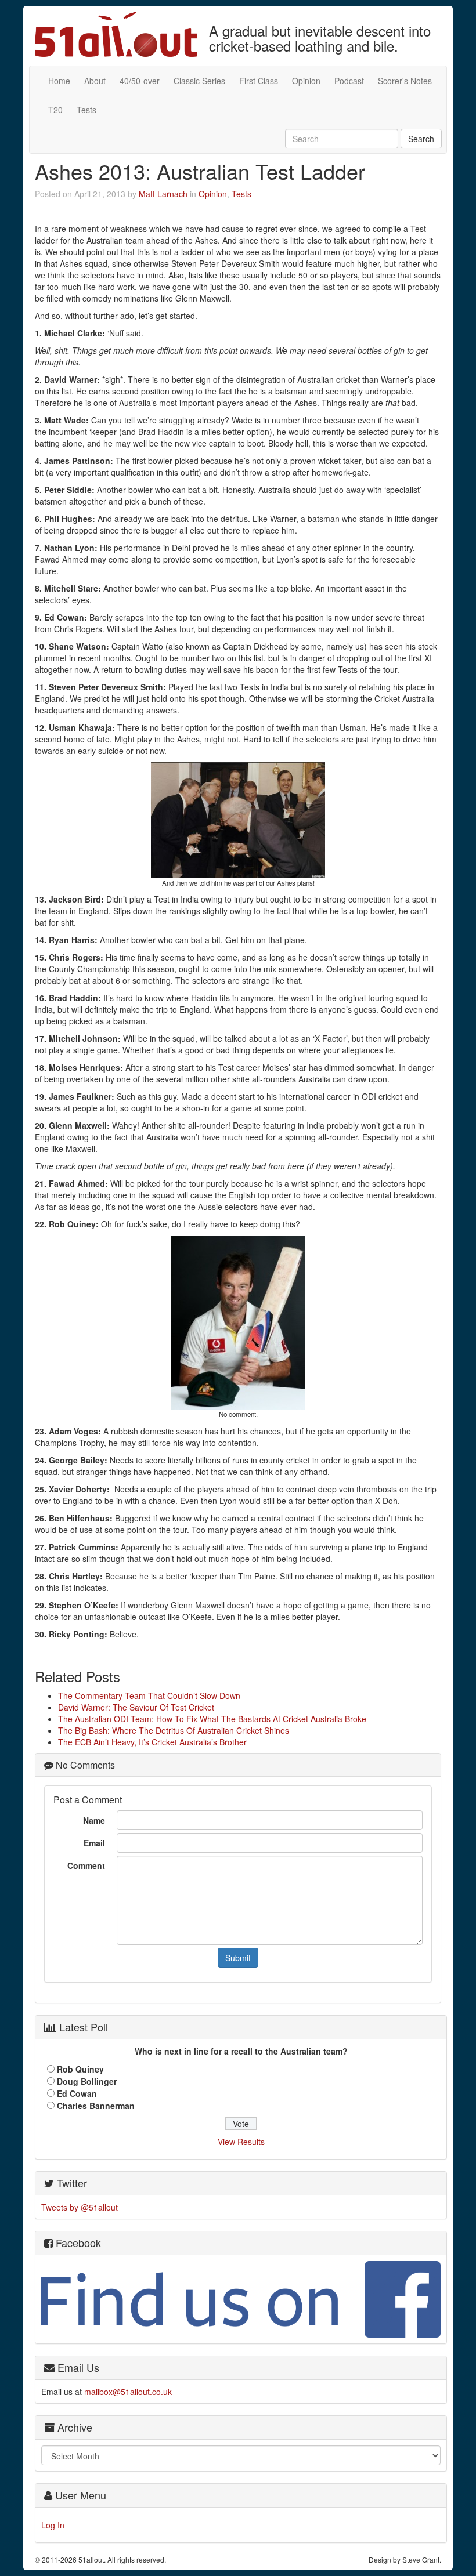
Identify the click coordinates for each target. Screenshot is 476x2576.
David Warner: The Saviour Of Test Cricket (136, 1707)
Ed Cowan (77, 2093)
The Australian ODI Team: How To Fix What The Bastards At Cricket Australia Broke (212, 1719)
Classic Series (199, 81)
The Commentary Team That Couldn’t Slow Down (149, 1695)
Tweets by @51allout (80, 2207)
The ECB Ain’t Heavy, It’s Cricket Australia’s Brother (152, 1742)
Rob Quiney (80, 2069)
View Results (241, 2142)
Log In (53, 2525)
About (95, 81)
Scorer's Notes (405, 81)
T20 (55, 110)
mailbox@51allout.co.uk (128, 2392)
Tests (86, 110)
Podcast (349, 81)
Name (94, 1820)
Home (59, 81)
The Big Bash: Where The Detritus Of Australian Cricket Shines (174, 1730)
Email (94, 1843)
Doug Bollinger (87, 2081)
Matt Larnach (163, 194)
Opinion (306, 81)
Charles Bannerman (96, 2106)
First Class (259, 81)
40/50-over (140, 81)
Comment (86, 1865)
